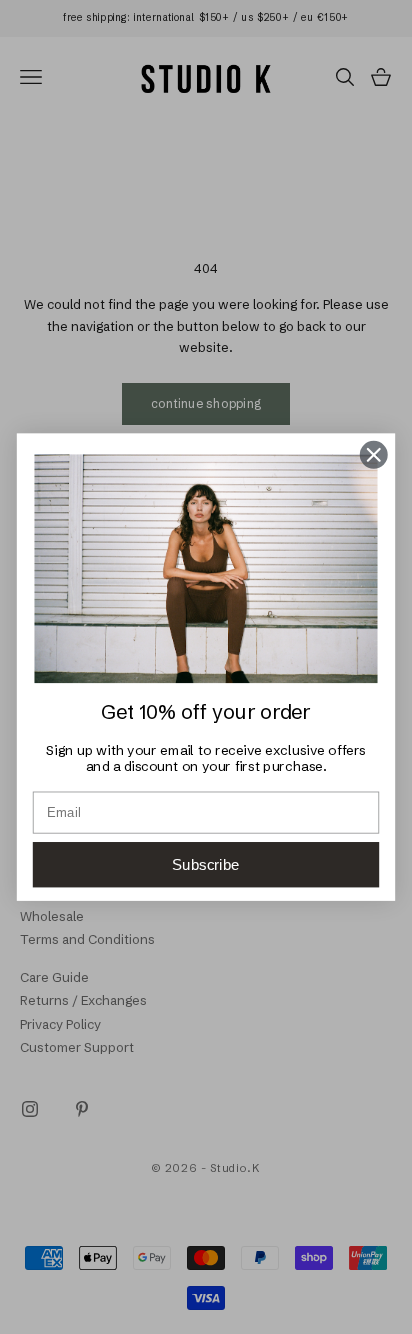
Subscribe (205, 864)
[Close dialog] (373, 454)
